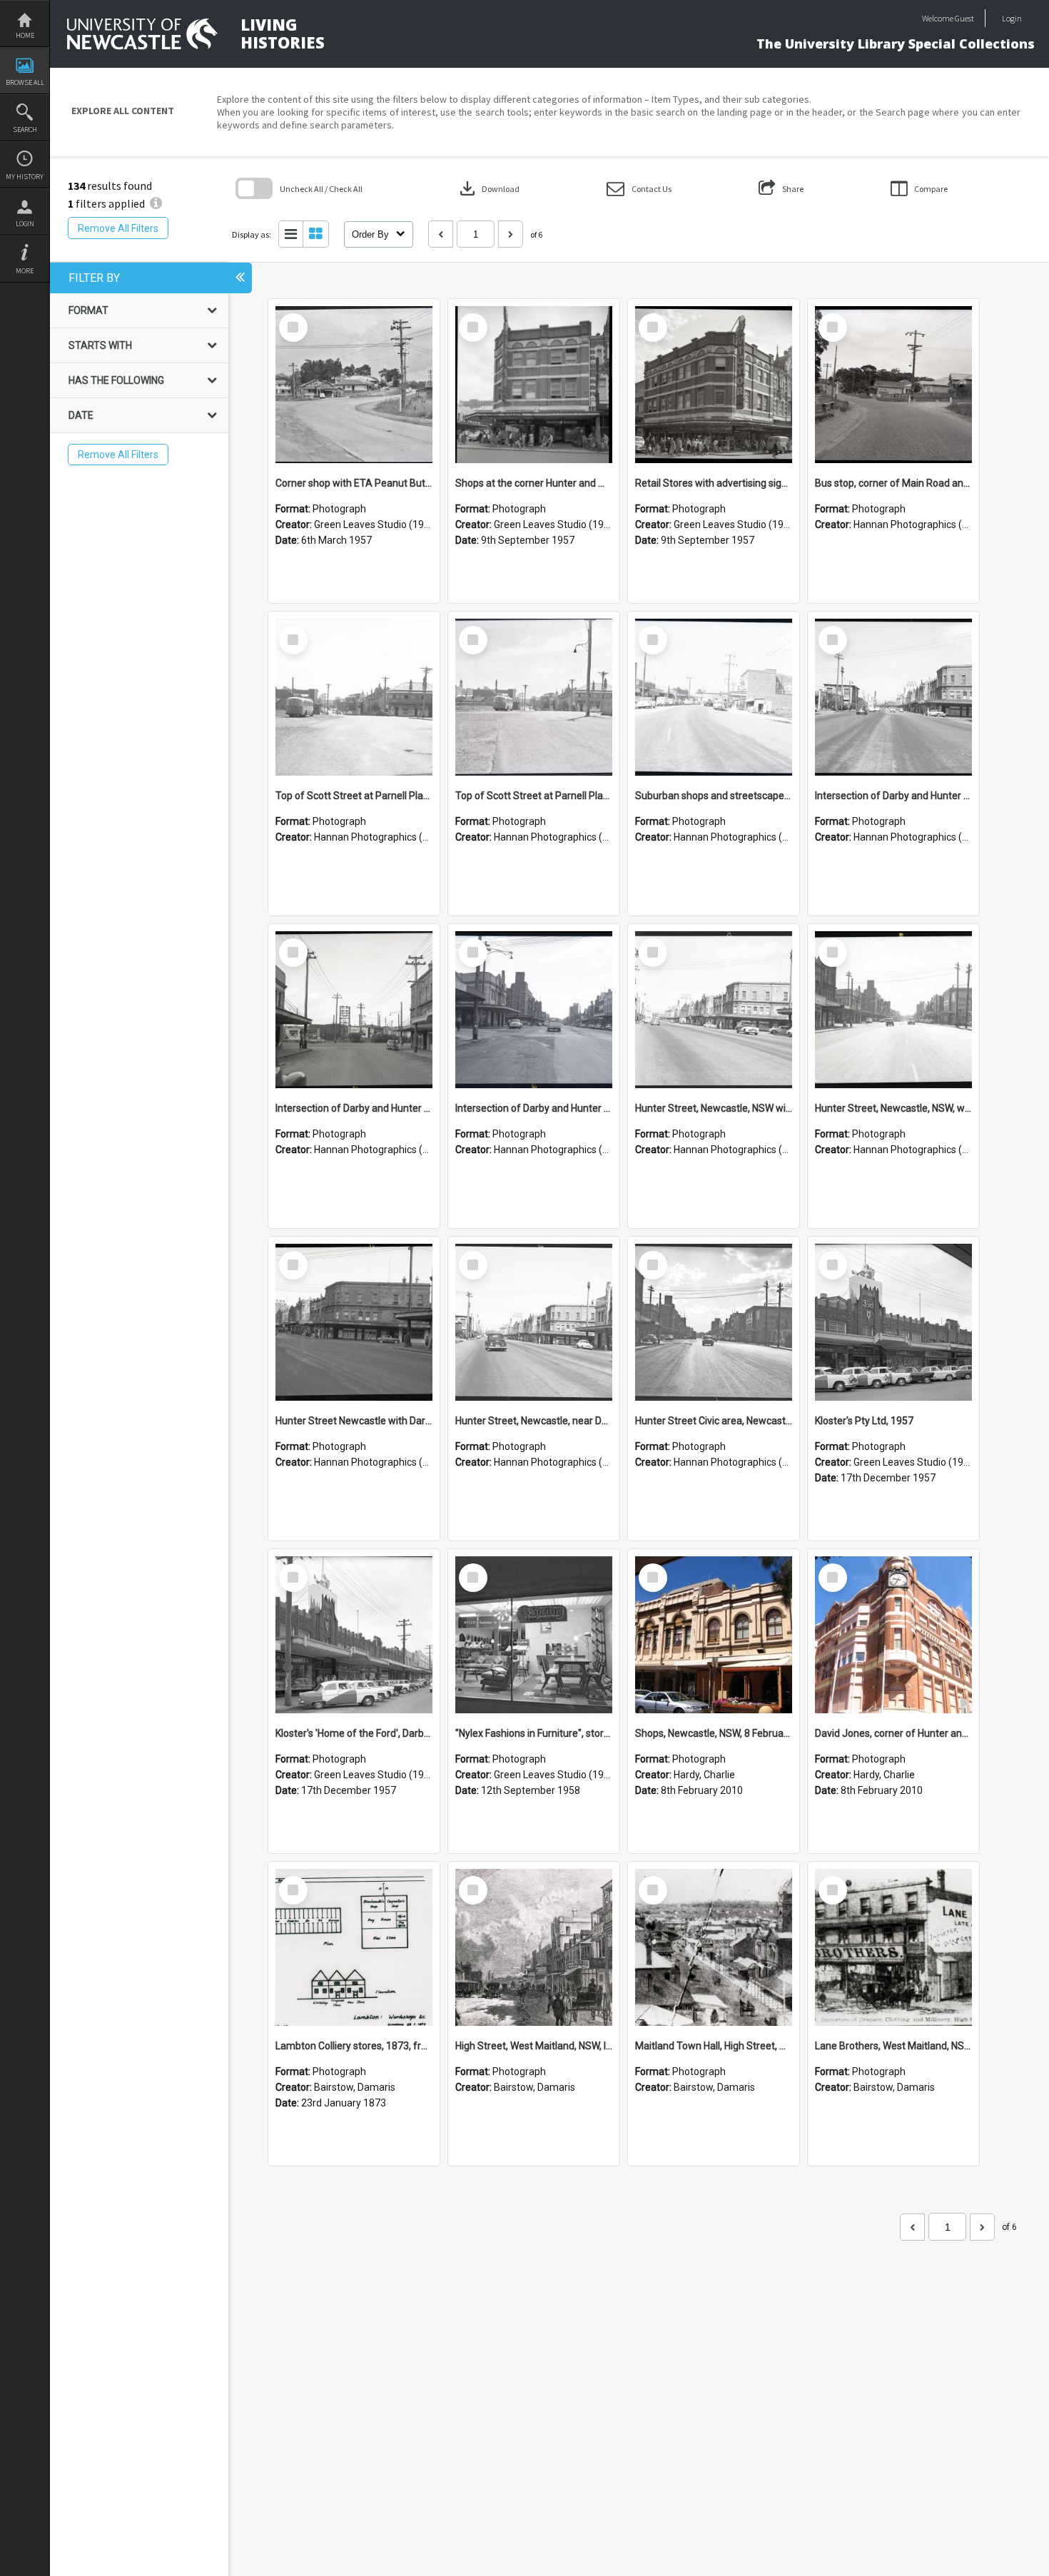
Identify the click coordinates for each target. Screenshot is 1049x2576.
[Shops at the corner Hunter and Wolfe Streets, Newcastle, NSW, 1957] (534, 385)
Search (25, 130)
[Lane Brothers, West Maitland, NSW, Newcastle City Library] (893, 1947)
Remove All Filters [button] (118, 228)
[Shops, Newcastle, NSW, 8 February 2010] (714, 1635)
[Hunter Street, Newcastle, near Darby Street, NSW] (534, 1322)
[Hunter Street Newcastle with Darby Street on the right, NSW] (354, 1322)
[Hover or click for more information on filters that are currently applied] (156, 203)
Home (25, 35)
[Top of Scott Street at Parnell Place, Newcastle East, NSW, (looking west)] (534, 697)
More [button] (25, 271)
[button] (639, 189)
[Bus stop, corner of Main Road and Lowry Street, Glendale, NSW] (893, 385)
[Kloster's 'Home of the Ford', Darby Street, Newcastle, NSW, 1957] (354, 1635)
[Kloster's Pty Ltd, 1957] (893, 1322)
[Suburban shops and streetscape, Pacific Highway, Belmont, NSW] (714, 697)
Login (25, 224)
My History (25, 177)
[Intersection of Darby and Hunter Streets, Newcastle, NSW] (893, 697)
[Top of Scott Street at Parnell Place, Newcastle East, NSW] (354, 697)
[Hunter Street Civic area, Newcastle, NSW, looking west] (714, 1322)
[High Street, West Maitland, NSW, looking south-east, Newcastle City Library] (534, 1947)
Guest (964, 18)
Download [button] (488, 188)
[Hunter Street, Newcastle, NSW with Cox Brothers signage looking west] (714, 1010)
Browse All (25, 82)
